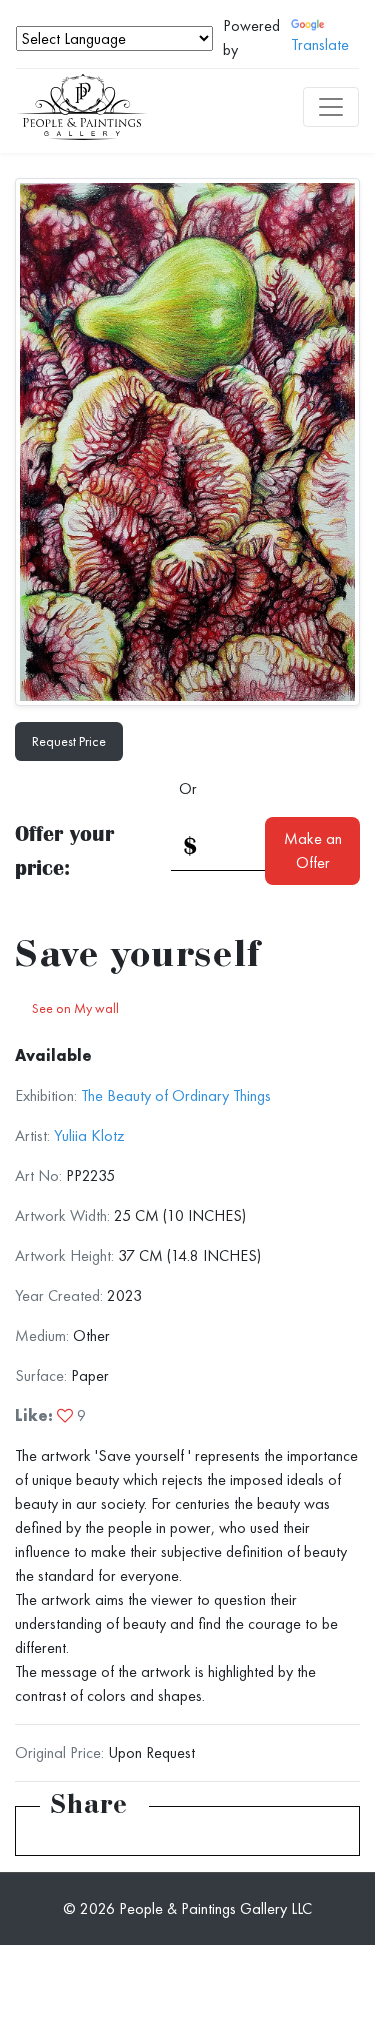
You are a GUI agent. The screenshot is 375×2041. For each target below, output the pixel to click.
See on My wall (75, 1008)
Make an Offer (313, 850)
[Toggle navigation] (331, 107)
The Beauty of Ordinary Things (176, 1095)
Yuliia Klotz (89, 1135)
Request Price (69, 741)
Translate (320, 44)
